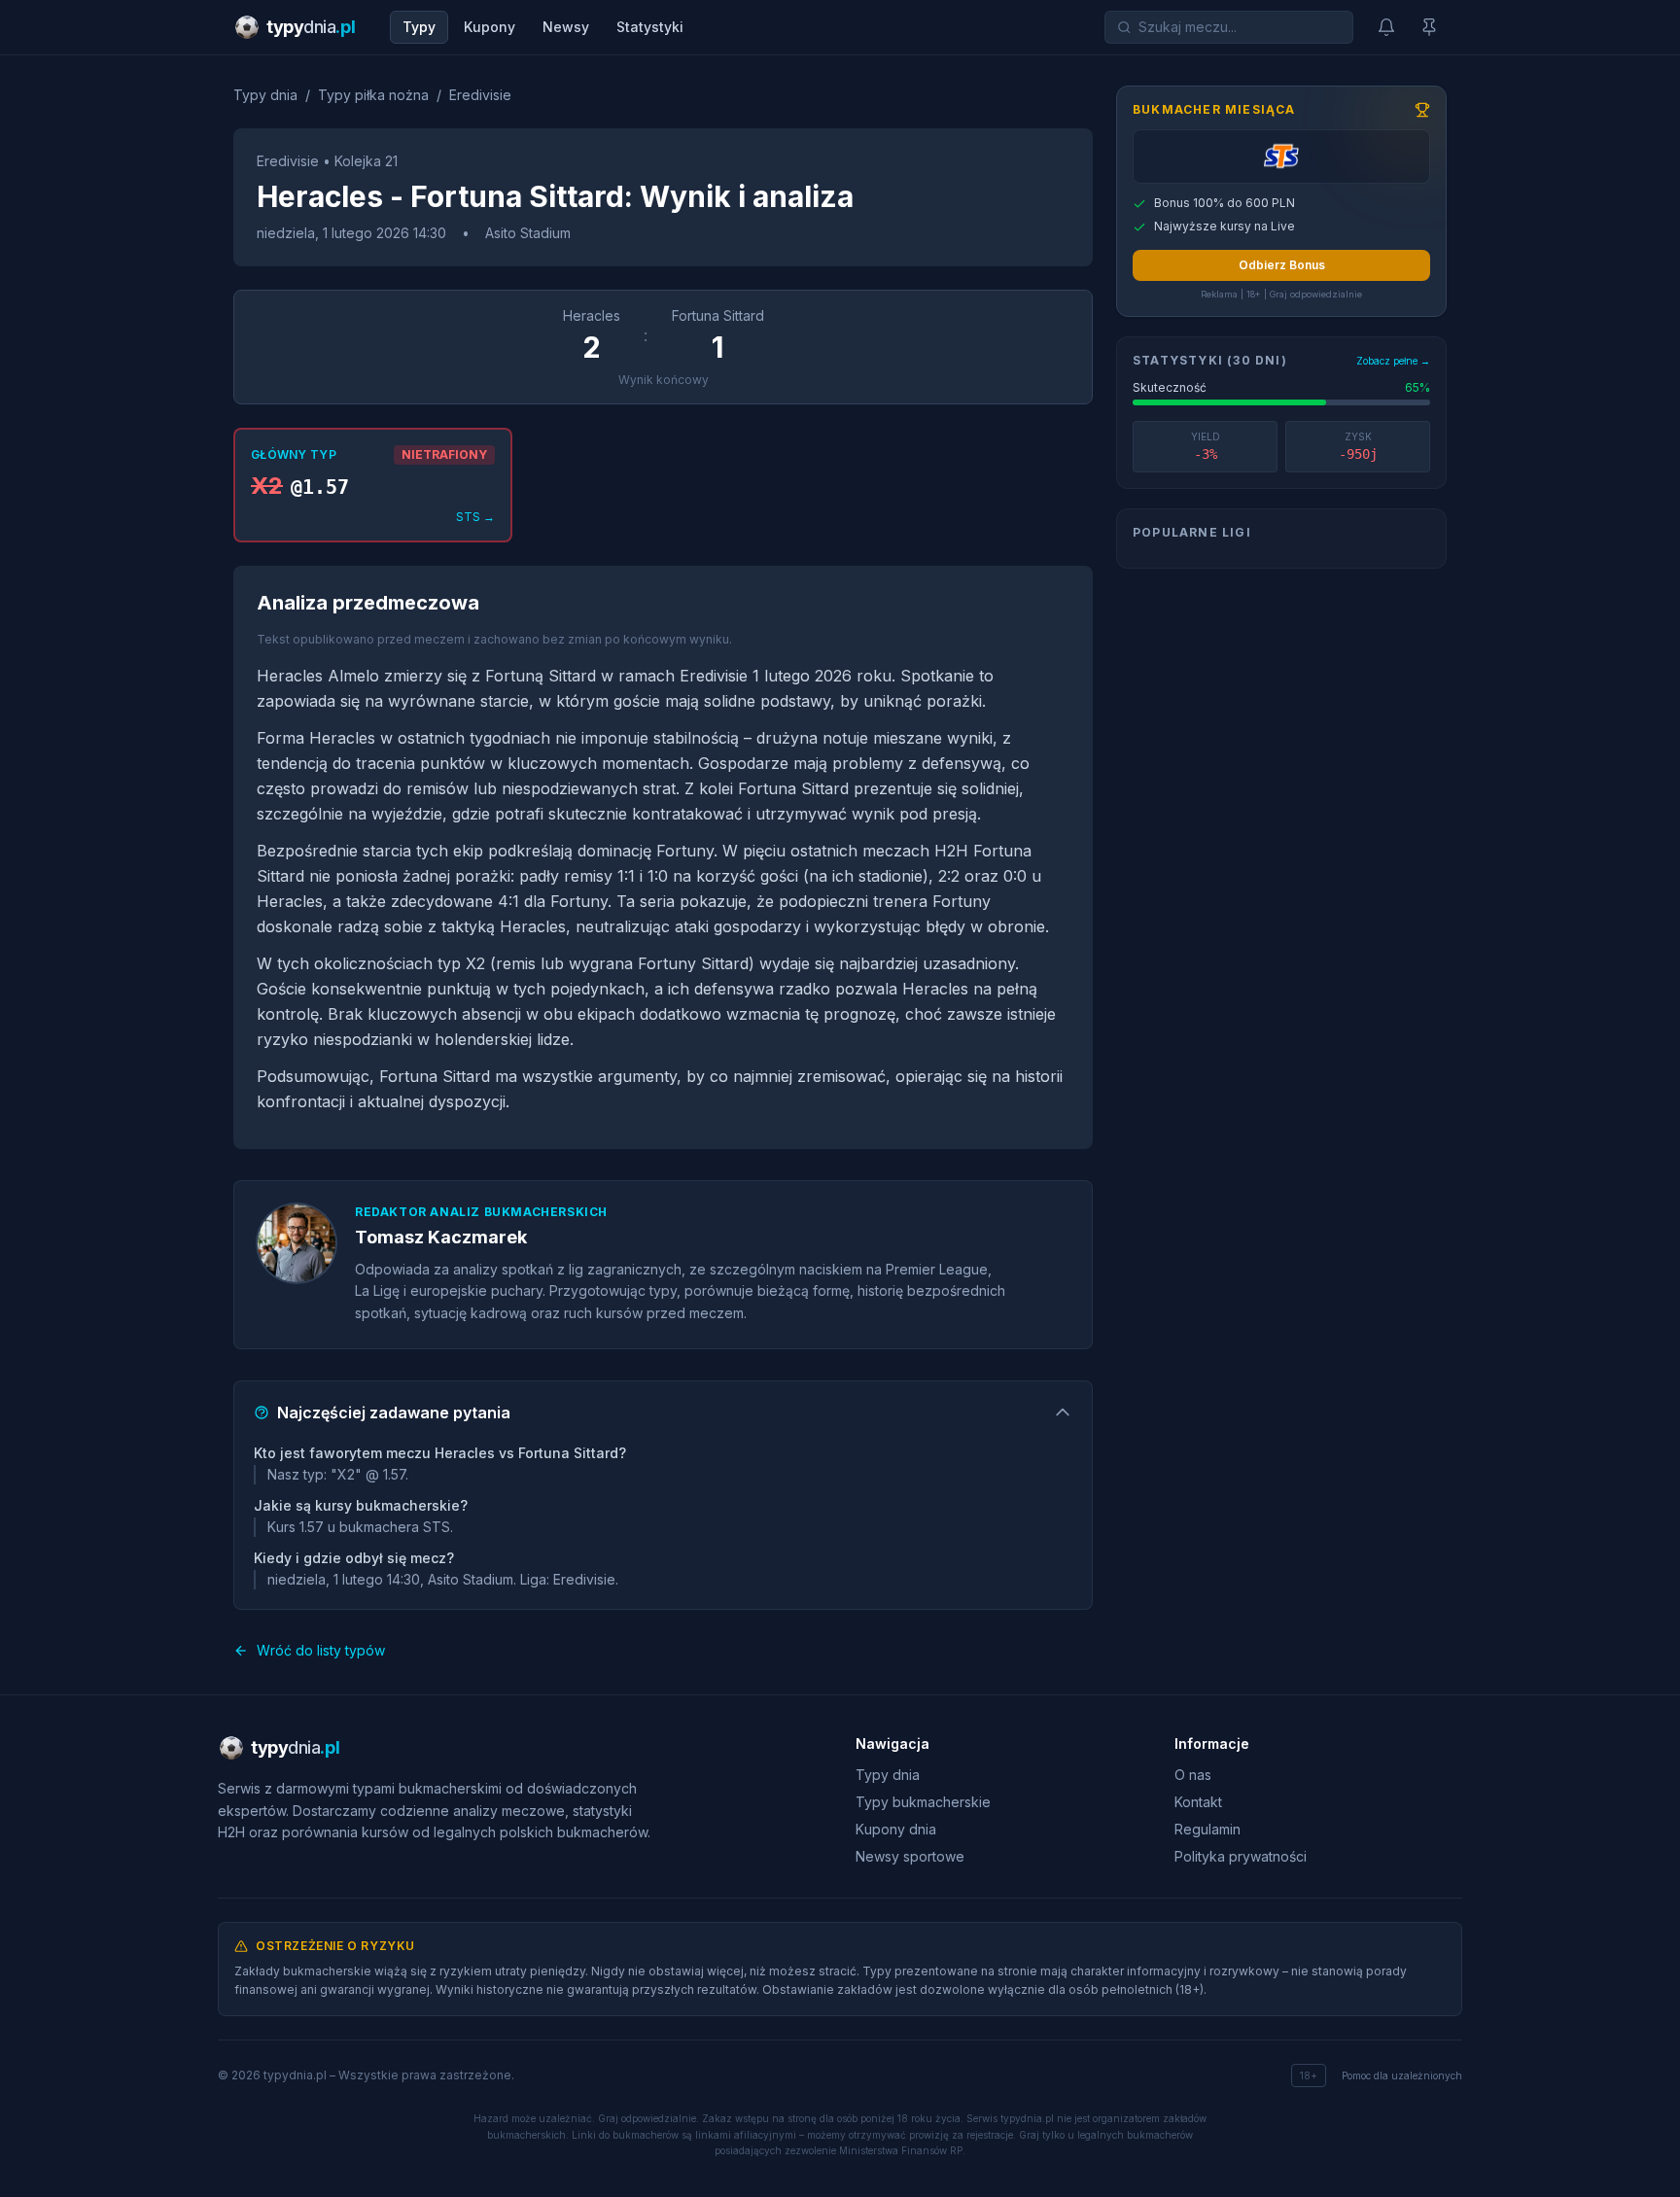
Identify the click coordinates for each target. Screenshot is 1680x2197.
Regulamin (1207, 1829)
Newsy (566, 27)
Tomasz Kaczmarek (441, 1237)
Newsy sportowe (910, 1856)
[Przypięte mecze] (1429, 27)
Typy (419, 27)
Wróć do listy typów (321, 1650)
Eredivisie (480, 95)
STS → (475, 517)
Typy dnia (265, 95)
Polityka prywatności (1241, 1856)
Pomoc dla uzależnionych (1402, 2075)
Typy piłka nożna (373, 95)
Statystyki (650, 27)
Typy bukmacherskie (923, 1802)
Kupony (490, 27)
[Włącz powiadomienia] (1386, 27)
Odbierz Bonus (1282, 265)
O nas (1193, 1775)
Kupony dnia (896, 1829)
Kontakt (1198, 1802)
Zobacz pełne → (1393, 362)
